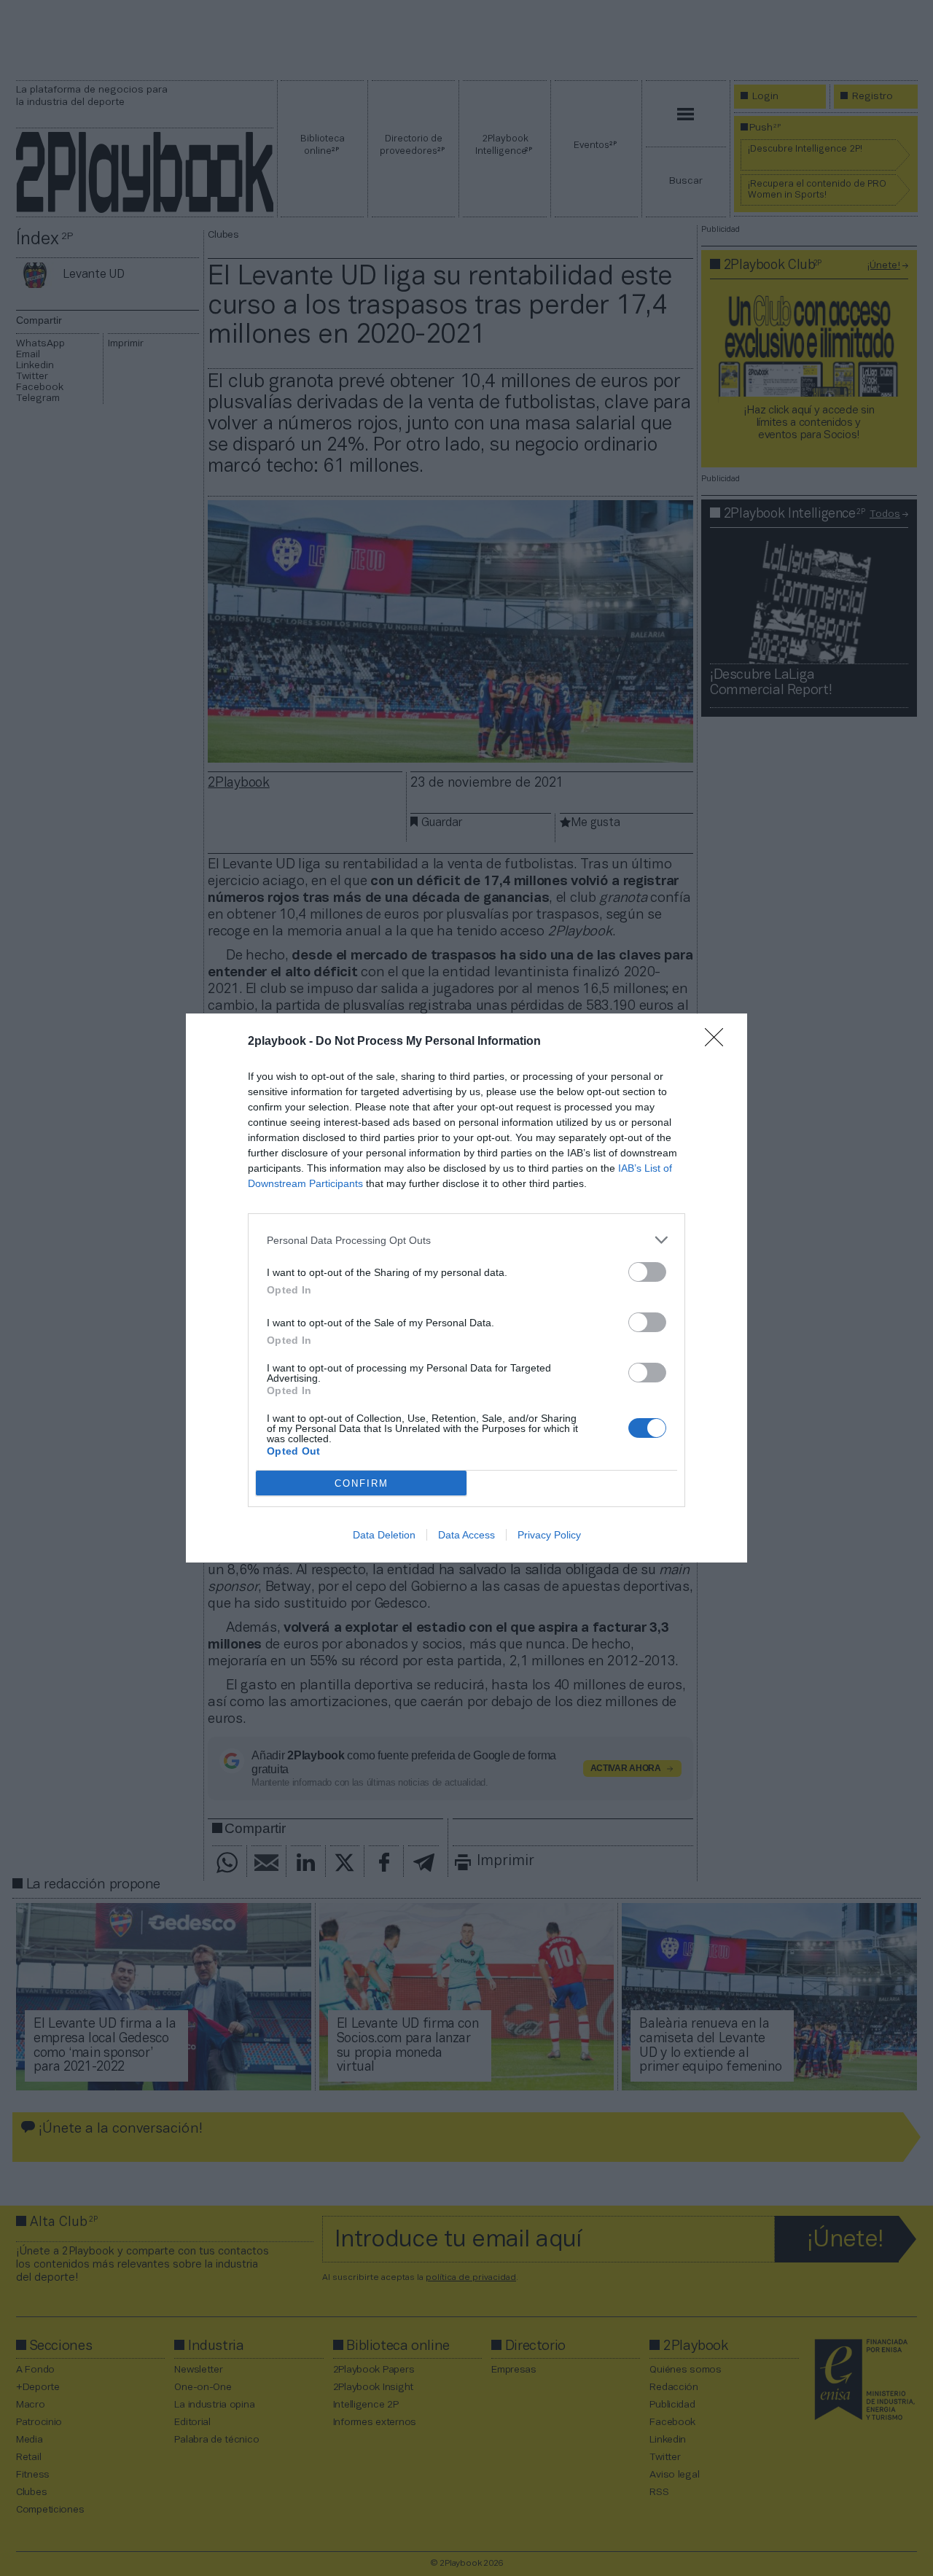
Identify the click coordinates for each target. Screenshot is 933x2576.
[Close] (719, 1042)
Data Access (466, 1535)
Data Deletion (384, 1535)
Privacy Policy (549, 1535)
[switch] (647, 1272)
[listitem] (466, 1240)
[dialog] (466, 1288)
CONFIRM (362, 1483)
